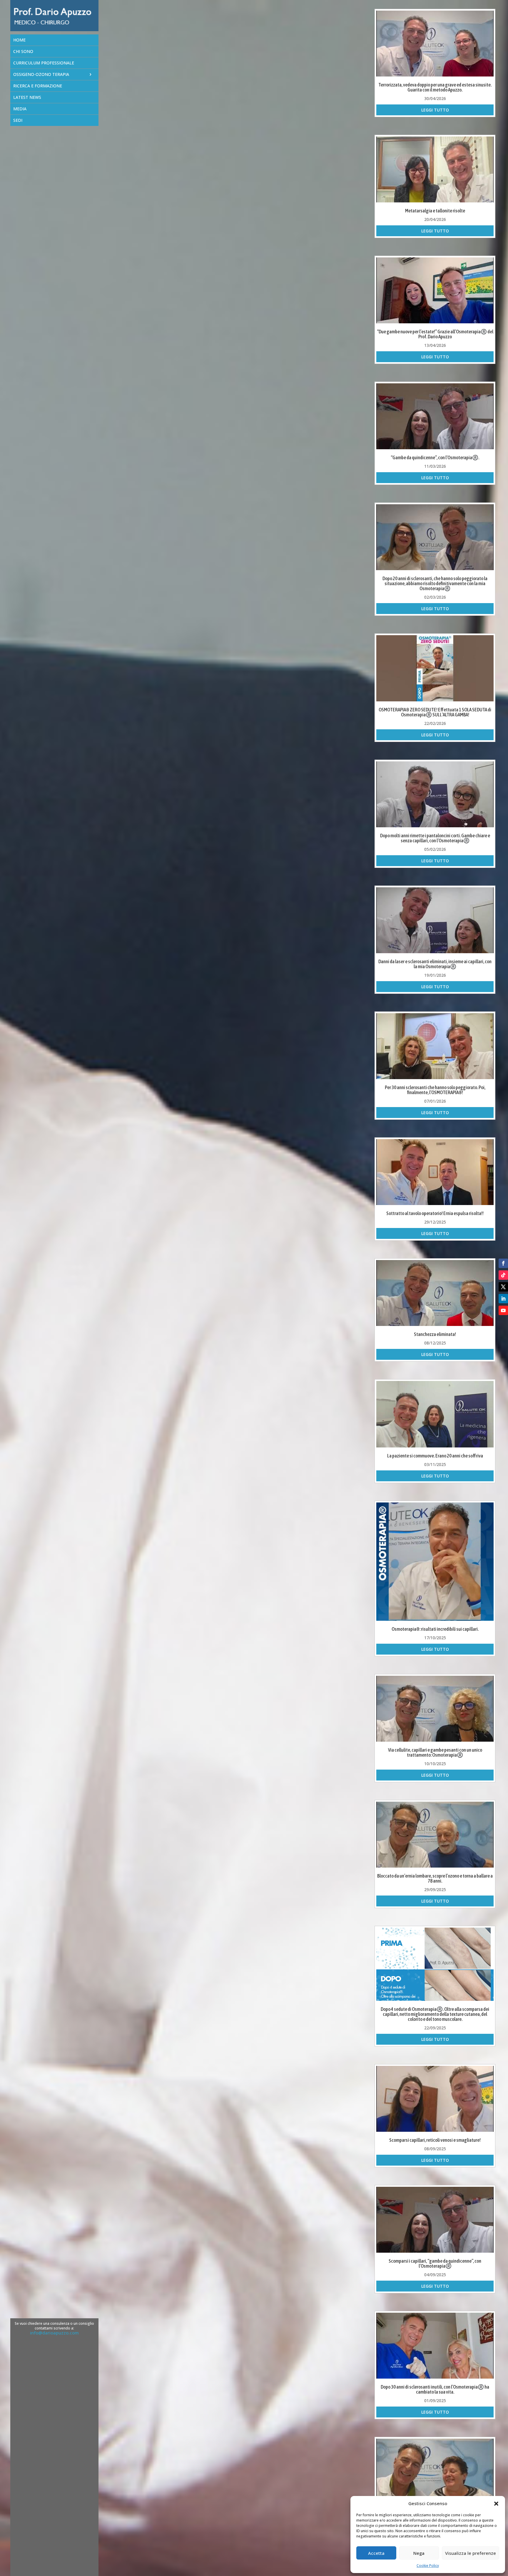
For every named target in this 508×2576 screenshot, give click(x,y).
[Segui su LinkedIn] (503, 1299)
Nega (419, 2553)
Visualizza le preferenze (471, 2553)
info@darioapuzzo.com (54, 2333)
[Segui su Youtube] (503, 1310)
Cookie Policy (428, 2566)
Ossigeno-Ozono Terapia (41, 74)
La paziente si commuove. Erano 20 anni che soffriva (435, 1456)
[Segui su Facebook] (503, 1263)
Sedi (18, 120)
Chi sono (23, 51)
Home (19, 40)
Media (20, 109)
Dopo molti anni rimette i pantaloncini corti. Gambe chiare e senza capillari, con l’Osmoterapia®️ (435, 838)
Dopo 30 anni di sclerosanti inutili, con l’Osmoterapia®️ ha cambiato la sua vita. (435, 2389)
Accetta (376, 2553)
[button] (496, 2504)
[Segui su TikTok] (503, 1275)
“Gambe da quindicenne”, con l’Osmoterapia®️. (435, 457)
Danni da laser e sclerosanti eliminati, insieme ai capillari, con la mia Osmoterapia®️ (435, 964)
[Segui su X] (503, 1287)
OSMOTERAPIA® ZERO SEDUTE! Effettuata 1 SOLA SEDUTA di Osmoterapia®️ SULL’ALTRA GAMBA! (435, 712)
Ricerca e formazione (38, 86)
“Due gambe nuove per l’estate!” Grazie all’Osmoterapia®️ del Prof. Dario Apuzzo (435, 334)
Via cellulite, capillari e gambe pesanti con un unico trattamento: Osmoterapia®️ (435, 1752)
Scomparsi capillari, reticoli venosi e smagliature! (435, 2140)
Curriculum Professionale (44, 63)
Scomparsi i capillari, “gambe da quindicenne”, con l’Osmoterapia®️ (435, 2263)
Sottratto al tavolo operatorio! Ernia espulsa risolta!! (435, 1213)
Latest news (27, 97)
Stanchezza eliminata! (435, 1334)
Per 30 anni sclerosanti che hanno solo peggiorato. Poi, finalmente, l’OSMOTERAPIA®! (435, 1090)
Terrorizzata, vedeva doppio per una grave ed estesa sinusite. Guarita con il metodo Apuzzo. (435, 87)
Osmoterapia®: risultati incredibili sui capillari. (435, 1629)
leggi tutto (435, 110)
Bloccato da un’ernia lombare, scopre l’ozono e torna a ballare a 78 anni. (435, 1878)
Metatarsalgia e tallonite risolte (435, 211)
